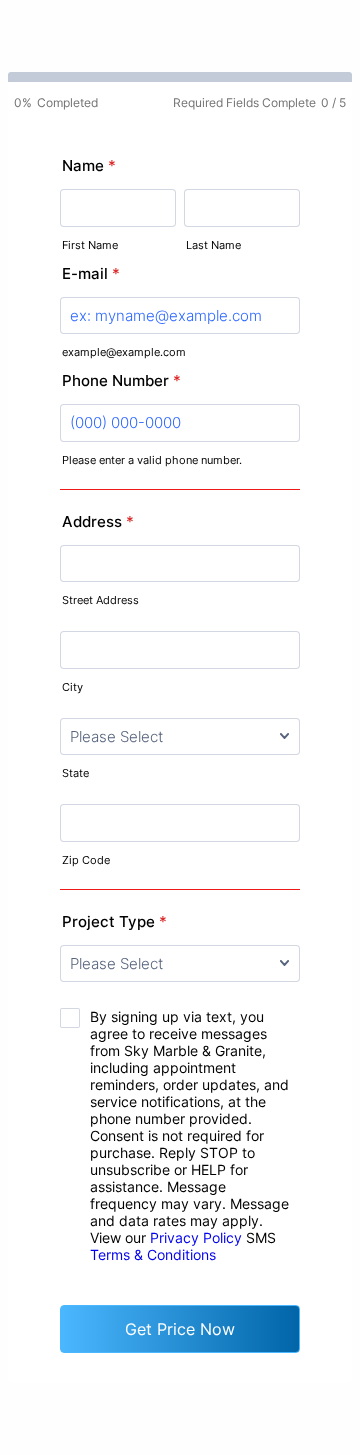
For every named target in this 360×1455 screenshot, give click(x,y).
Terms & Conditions (153, 1254)
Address (98, 521)
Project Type (114, 921)
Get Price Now (180, 1329)
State (75, 773)
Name (89, 165)
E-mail (91, 273)
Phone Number (121, 380)
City (72, 687)
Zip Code (86, 860)
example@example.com (124, 352)
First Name (90, 245)
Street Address (100, 600)
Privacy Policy (196, 1237)
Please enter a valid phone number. (152, 460)
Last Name (213, 245)
